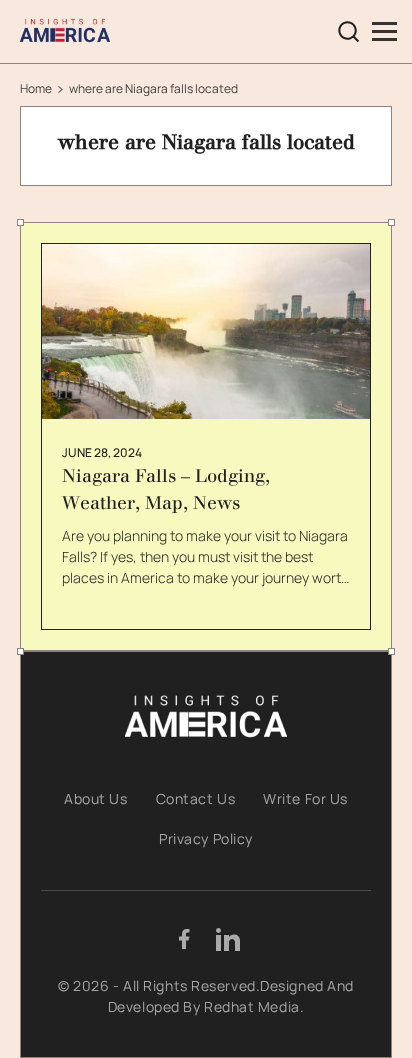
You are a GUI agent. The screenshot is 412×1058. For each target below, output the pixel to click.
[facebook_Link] (184, 939)
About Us (95, 798)
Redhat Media (252, 1006)
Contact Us (196, 798)
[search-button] (349, 32)
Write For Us (305, 798)
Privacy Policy (206, 838)
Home (36, 88)
